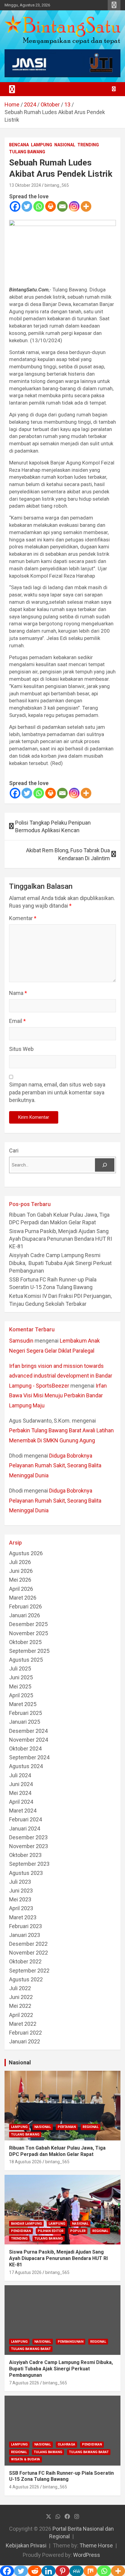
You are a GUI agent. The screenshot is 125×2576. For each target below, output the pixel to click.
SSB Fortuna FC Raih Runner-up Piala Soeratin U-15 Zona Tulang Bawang (61, 2476)
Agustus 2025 (26, 1660)
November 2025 (29, 1633)
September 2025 (29, 1651)
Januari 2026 (25, 1615)
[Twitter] (27, 206)
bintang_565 (57, 185)
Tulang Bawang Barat (31, 2349)
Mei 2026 (20, 1580)
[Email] (62, 206)
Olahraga (66, 2444)
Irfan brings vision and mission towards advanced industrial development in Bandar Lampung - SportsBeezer (61, 1376)
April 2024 (21, 1802)
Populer (78, 2231)
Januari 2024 (25, 1829)
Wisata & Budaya (25, 2459)
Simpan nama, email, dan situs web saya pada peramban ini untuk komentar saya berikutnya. (57, 1092)
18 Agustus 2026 (25, 2162)
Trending (88, 145)
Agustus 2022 (26, 1979)
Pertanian (67, 2127)
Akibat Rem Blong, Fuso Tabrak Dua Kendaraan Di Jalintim (68, 854)
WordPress (87, 2555)
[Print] (51, 206)
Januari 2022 (25, 2041)
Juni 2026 (21, 1571)
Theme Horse (96, 2545)
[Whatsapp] (39, 206)
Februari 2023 (25, 1926)
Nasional (65, 145)
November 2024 (29, 1740)
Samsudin (21, 1341)
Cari (14, 1151)
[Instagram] (74, 206)
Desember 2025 (28, 1624)
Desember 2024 (28, 1731)
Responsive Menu (114, 5)
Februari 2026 (25, 1606)
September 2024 (29, 1757)
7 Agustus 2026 (24, 2383)
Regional (91, 2127)
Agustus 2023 (26, 1873)
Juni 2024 (21, 1784)
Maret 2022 (23, 2024)
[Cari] (105, 1165)
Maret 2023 (23, 1917)
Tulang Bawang (27, 152)
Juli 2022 (20, 1988)
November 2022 (29, 1953)
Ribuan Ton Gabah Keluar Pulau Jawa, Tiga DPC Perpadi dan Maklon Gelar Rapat (57, 2151)
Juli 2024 (20, 1775)
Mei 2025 (20, 1686)
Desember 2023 (28, 1837)
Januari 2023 (25, 1935)
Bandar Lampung (26, 2224)
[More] (86, 206)
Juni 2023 (21, 1891)
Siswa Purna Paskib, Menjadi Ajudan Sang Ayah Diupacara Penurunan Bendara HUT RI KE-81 (61, 1239)
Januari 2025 (25, 1722)
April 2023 (21, 1908)
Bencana (19, 145)
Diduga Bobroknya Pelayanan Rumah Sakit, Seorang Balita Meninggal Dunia (55, 1465)
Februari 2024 (25, 1819)
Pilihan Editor (51, 2231)
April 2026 (21, 1589)
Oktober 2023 (25, 1855)
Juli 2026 (20, 1562)
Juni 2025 (21, 1677)
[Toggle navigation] (12, 89)
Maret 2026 (23, 1598)
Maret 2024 (23, 1811)
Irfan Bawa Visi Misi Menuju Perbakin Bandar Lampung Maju (58, 1396)
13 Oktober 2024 (25, 185)
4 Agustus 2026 (24, 2487)
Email (17, 1021)
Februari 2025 (25, 1713)
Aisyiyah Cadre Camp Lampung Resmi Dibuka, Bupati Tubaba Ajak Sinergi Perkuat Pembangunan (60, 1263)
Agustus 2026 (26, 1553)
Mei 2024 (20, 1793)
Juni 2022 (21, 1997)
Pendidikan (21, 2231)
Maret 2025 (23, 1704)
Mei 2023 (20, 1899)
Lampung (42, 145)
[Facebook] (15, 206)
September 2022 (29, 1971)
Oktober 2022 (25, 1961)
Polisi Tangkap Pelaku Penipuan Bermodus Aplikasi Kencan (53, 826)
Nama (18, 993)
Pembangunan (71, 2342)
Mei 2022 (20, 2006)
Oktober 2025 (25, 1642)
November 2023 (29, 1846)
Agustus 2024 (26, 1766)
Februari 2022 (25, 2033)
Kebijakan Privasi (26, 2545)
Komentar (23, 918)
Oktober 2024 (25, 1749)
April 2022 (21, 2015)
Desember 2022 (28, 1944)
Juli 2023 (20, 1882)
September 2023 (29, 1864)
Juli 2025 (20, 1669)
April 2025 (21, 1695)
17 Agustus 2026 (25, 2272)
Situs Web (21, 1049)
